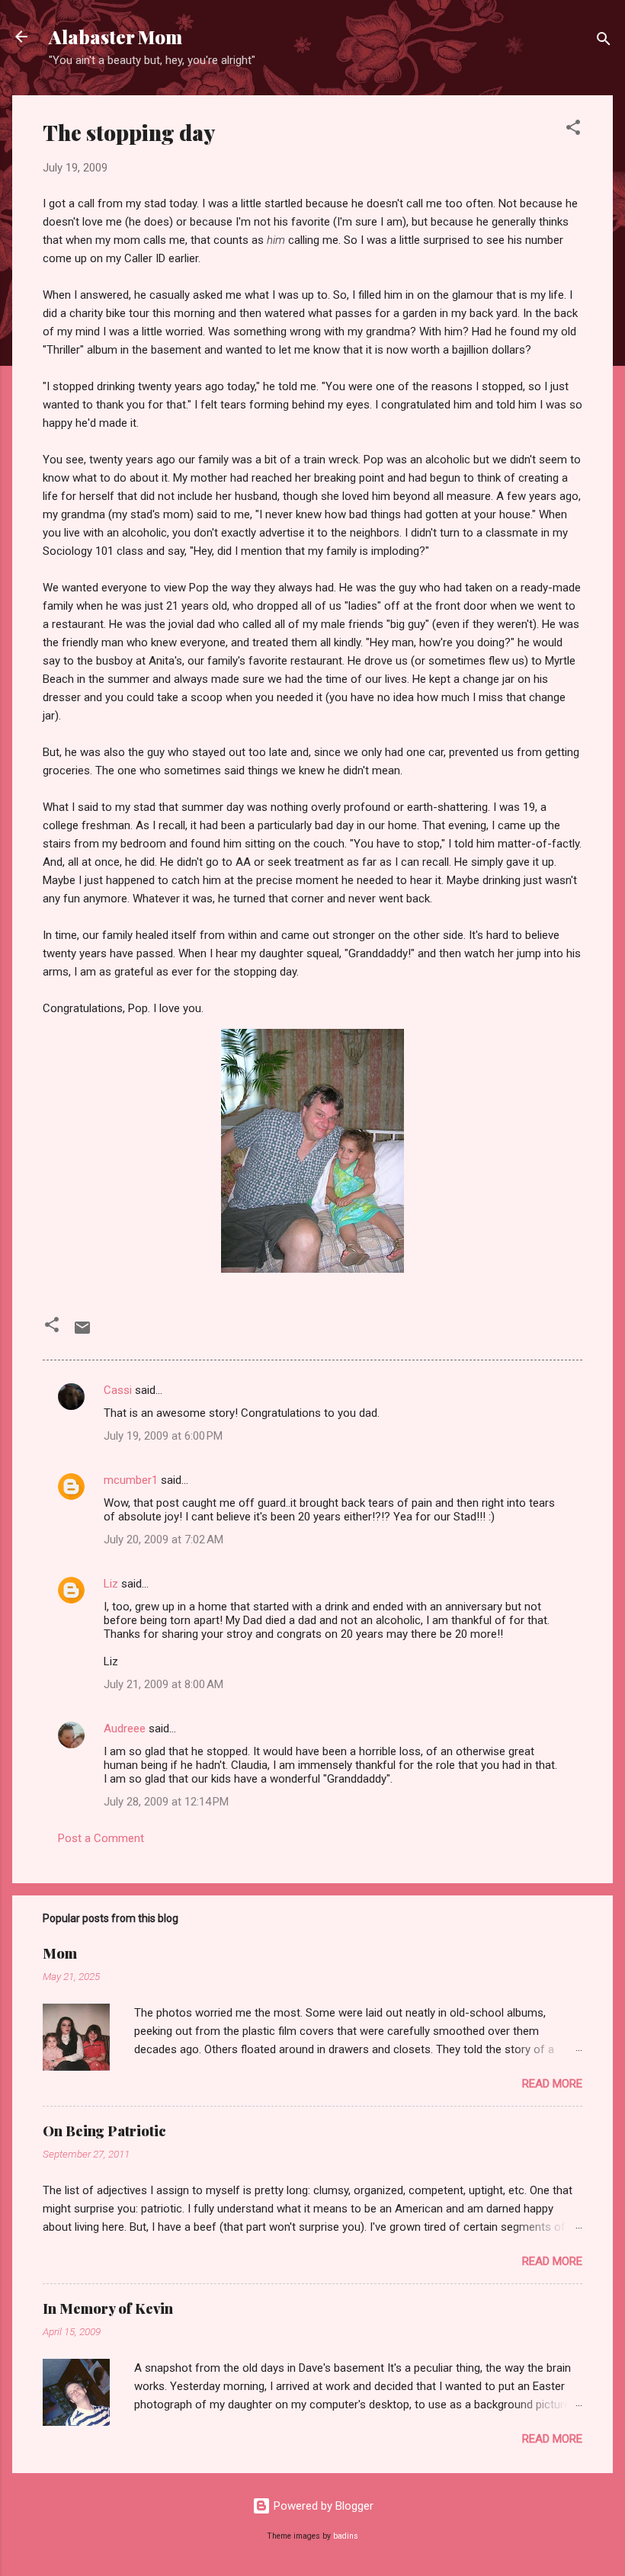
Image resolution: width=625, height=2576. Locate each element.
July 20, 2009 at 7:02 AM (163, 1540)
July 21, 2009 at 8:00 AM (163, 1684)
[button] (573, 130)
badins (346, 2536)
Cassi (118, 1390)
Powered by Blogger (322, 2506)
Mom (60, 1953)
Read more (552, 2084)
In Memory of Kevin (108, 2308)
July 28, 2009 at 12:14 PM (166, 1802)
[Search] (604, 42)
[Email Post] (82, 1333)
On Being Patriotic (104, 2131)
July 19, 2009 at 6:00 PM (163, 1436)
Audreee (125, 1729)
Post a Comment (101, 1838)
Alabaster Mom (115, 37)
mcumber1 (131, 1480)
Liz (111, 1584)
